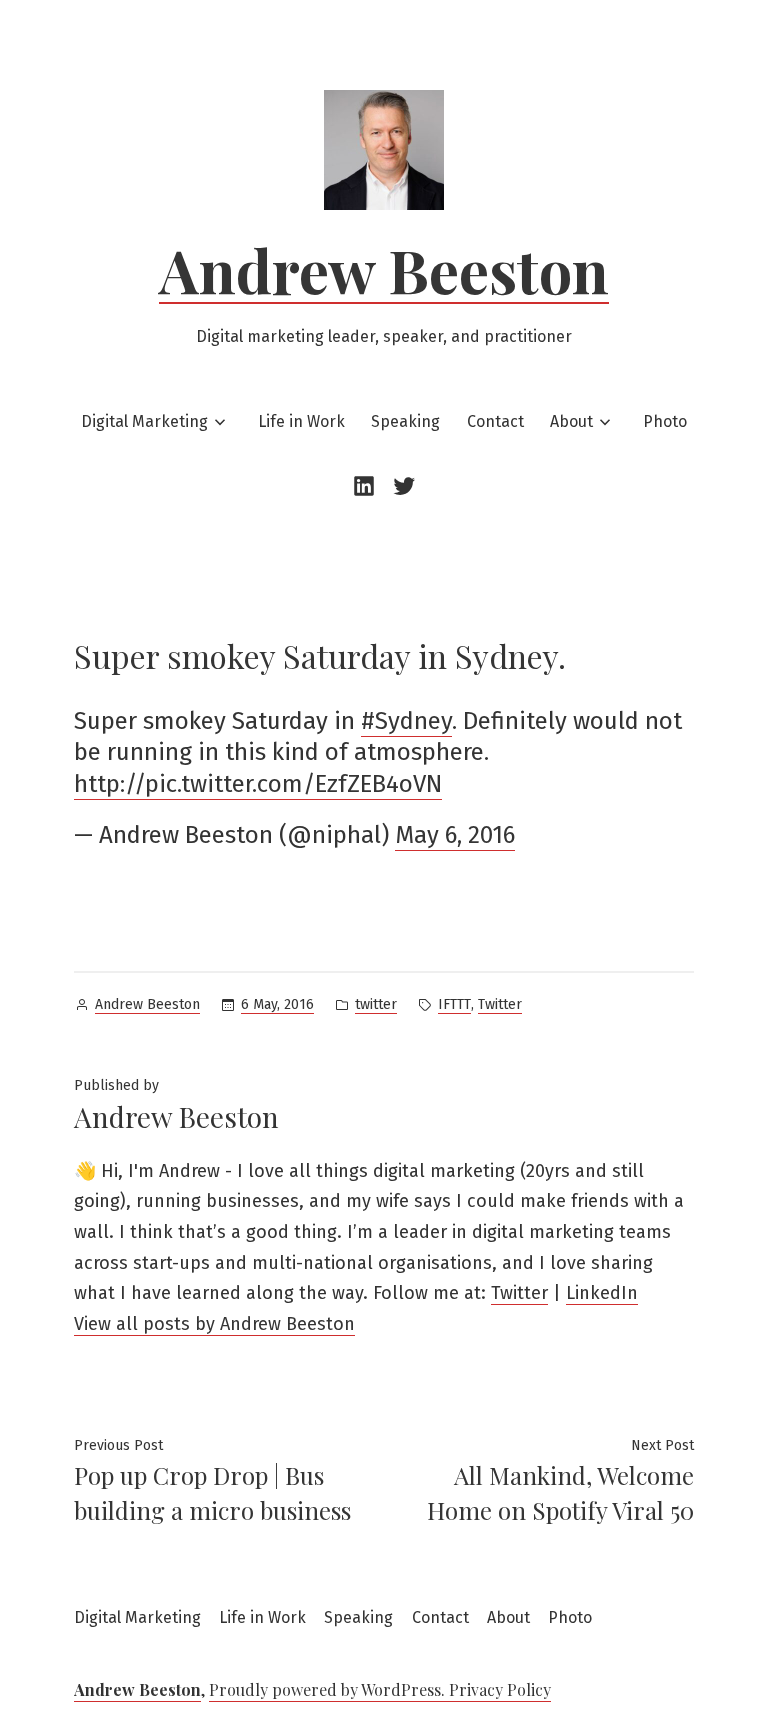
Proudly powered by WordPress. (329, 1689)
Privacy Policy (500, 1689)
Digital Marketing (144, 421)
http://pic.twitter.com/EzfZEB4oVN (258, 784)
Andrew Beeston (384, 269)
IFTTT (454, 1004)
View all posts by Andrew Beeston (214, 1324)
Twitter (500, 1004)
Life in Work (301, 421)
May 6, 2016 (455, 835)
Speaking (405, 421)
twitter (376, 1004)
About (571, 421)
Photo (665, 421)
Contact (495, 421)
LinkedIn (602, 1293)
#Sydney (406, 721)
